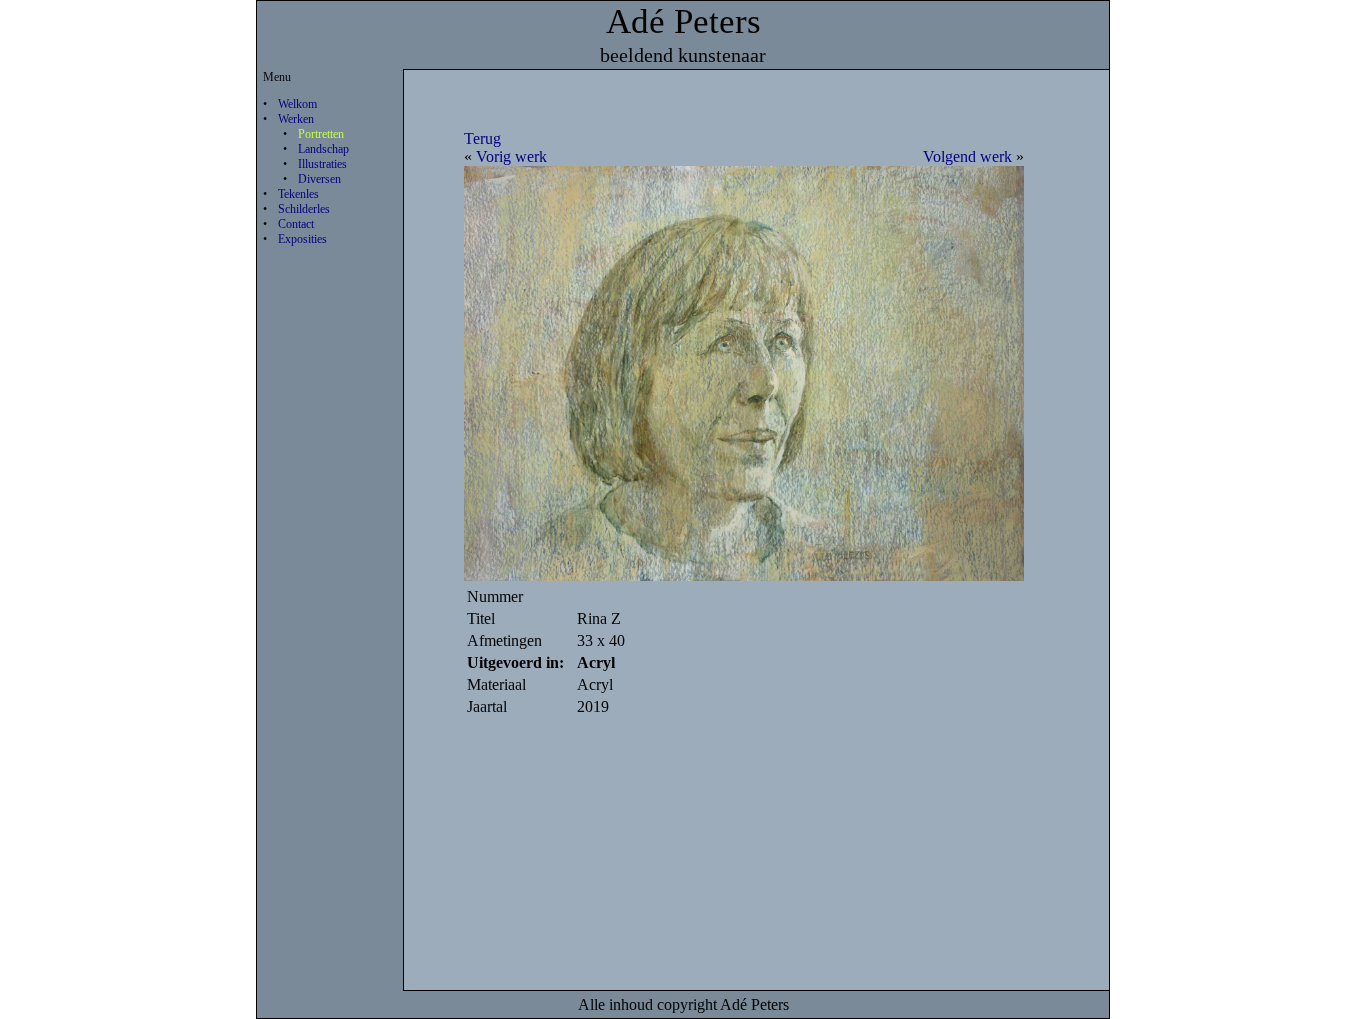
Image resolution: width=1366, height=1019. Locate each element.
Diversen (319, 179)
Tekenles (298, 194)
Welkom (297, 104)
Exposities (302, 239)
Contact (296, 224)
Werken (296, 119)
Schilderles (304, 209)
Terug (482, 138)
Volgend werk (967, 156)
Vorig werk (511, 156)
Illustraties (322, 164)
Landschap (323, 149)
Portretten (321, 134)
